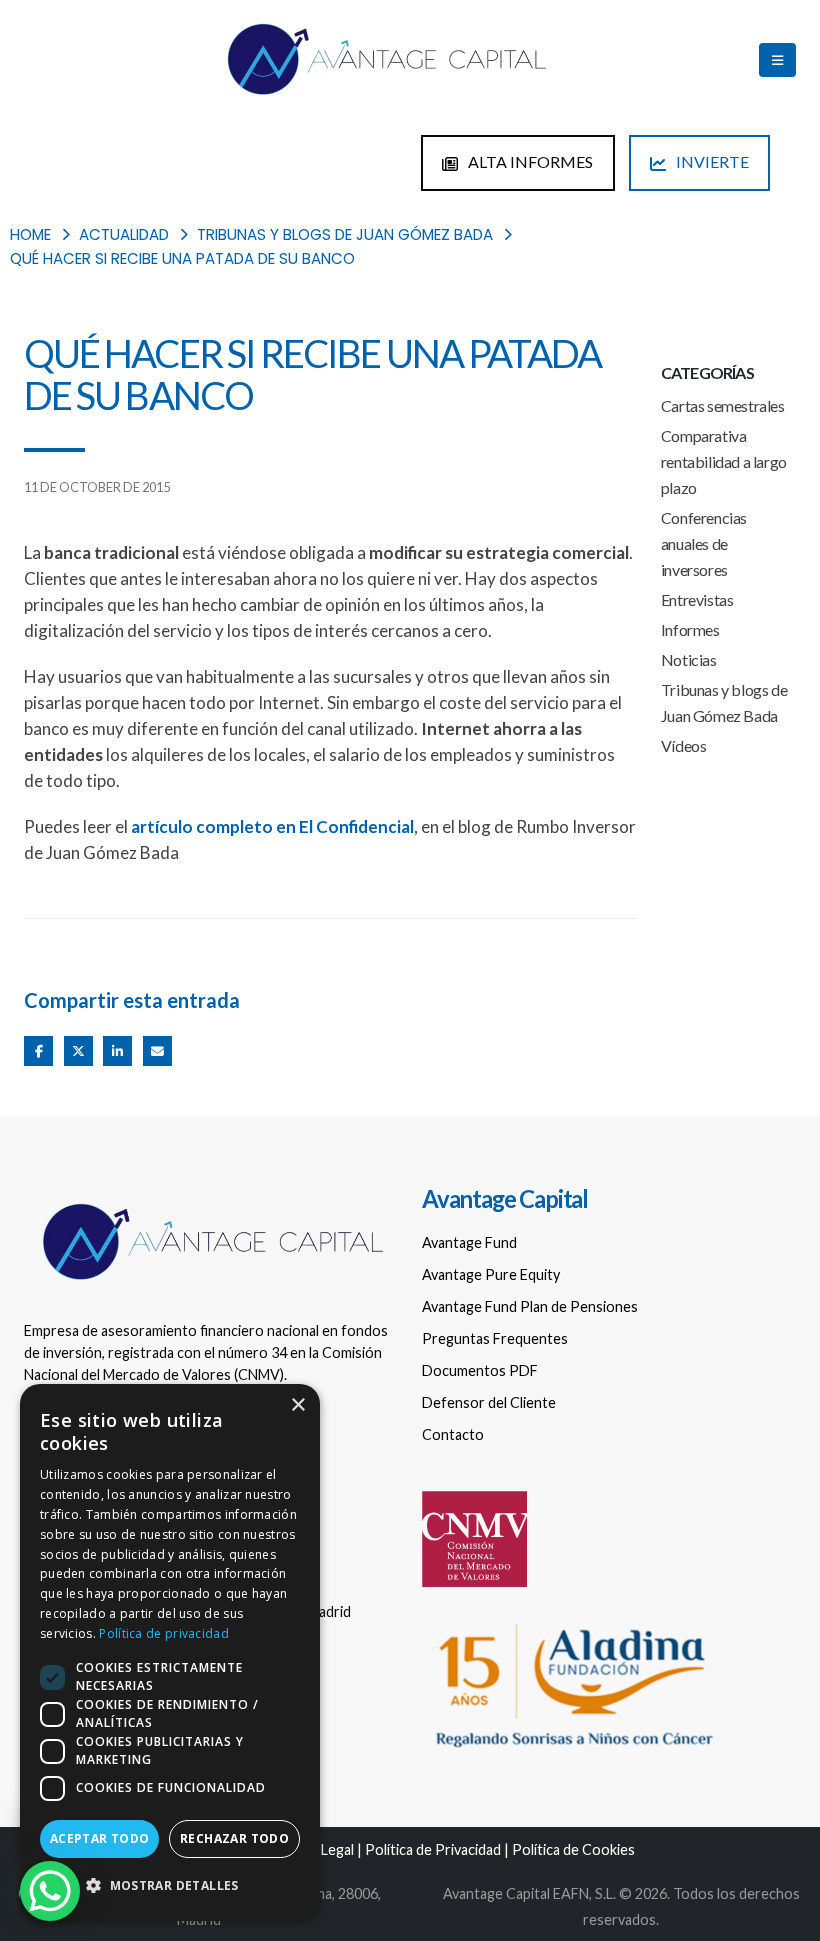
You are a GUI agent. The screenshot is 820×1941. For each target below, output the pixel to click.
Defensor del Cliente (489, 1402)
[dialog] (170, 1652)
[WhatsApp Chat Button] (50, 1891)
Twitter (78, 1050)
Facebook (38, 1050)
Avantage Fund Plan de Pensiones (530, 1306)
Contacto (453, 1434)
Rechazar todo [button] (234, 1838)
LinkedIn (117, 1050)
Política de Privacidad (433, 1849)
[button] (170, 1886)
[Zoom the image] (211, 1201)
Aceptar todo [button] (100, 1838)
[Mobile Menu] (777, 60)
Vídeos (684, 745)
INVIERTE (711, 161)
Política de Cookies (573, 1849)
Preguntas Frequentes (495, 1338)
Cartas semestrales (723, 405)
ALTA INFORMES (529, 161)
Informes (690, 629)
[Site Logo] (385, 60)
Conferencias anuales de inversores (704, 543)
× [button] (297, 1405)
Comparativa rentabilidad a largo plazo (724, 461)
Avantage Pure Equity (491, 1274)
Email (157, 1050)
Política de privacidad (164, 1633)
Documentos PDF (480, 1370)
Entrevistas (697, 599)
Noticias (689, 659)
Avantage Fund (469, 1242)
